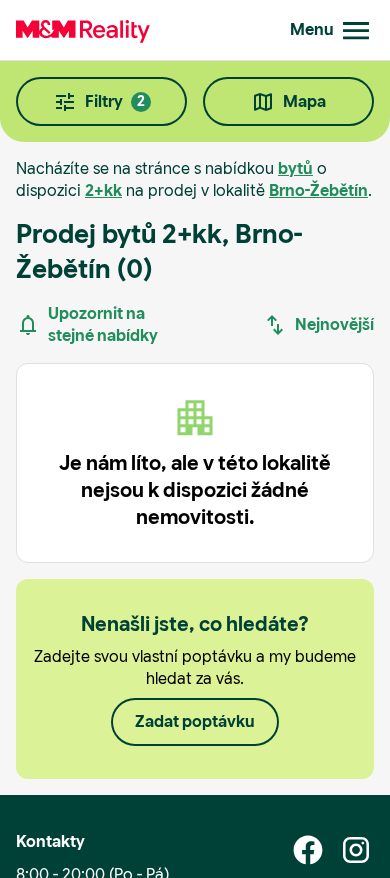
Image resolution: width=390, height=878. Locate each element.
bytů (295, 168)
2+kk (103, 190)
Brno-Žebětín (318, 190)
